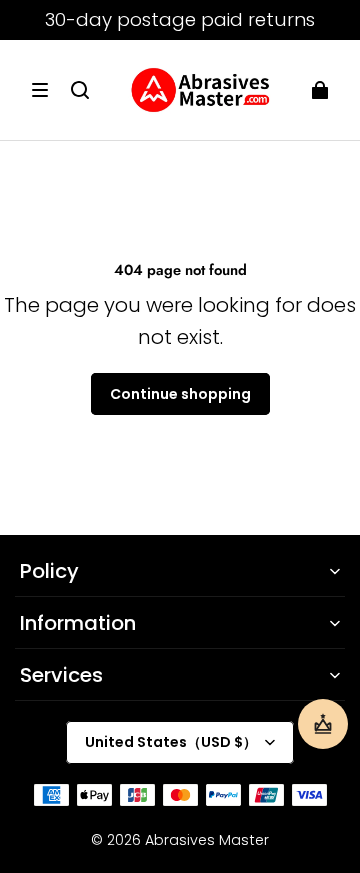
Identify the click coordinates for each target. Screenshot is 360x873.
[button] (40, 90)
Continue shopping (180, 394)
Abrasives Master (207, 840)
